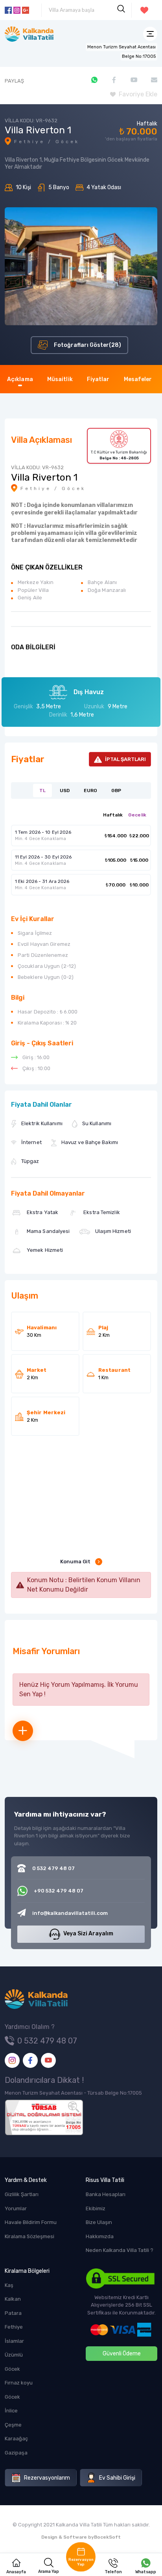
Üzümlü (14, 2355)
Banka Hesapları (106, 2194)
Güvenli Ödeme (122, 2354)
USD (65, 790)
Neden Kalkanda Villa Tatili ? (120, 2250)
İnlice (11, 2411)
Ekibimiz (96, 2208)
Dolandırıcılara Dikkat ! (44, 2080)
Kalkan (13, 2299)
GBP (116, 790)
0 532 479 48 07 (47, 2041)
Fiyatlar (98, 379)
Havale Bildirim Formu (31, 2222)
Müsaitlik (60, 379)
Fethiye (14, 2327)
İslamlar (14, 2341)
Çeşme (13, 2425)
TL (42, 790)
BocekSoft (107, 2537)
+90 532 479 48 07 (59, 1891)
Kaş (9, 2285)
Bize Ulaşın (99, 2222)
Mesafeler (138, 379)
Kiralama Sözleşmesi (29, 2236)
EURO (90, 790)
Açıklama (20, 379)
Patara (13, 2313)
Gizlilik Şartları (22, 2194)
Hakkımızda (100, 2236)
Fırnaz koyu (19, 2383)
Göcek (12, 2369)
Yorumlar (16, 2208)
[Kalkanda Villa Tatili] (29, 34)
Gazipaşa (16, 2453)
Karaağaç (16, 2439)
